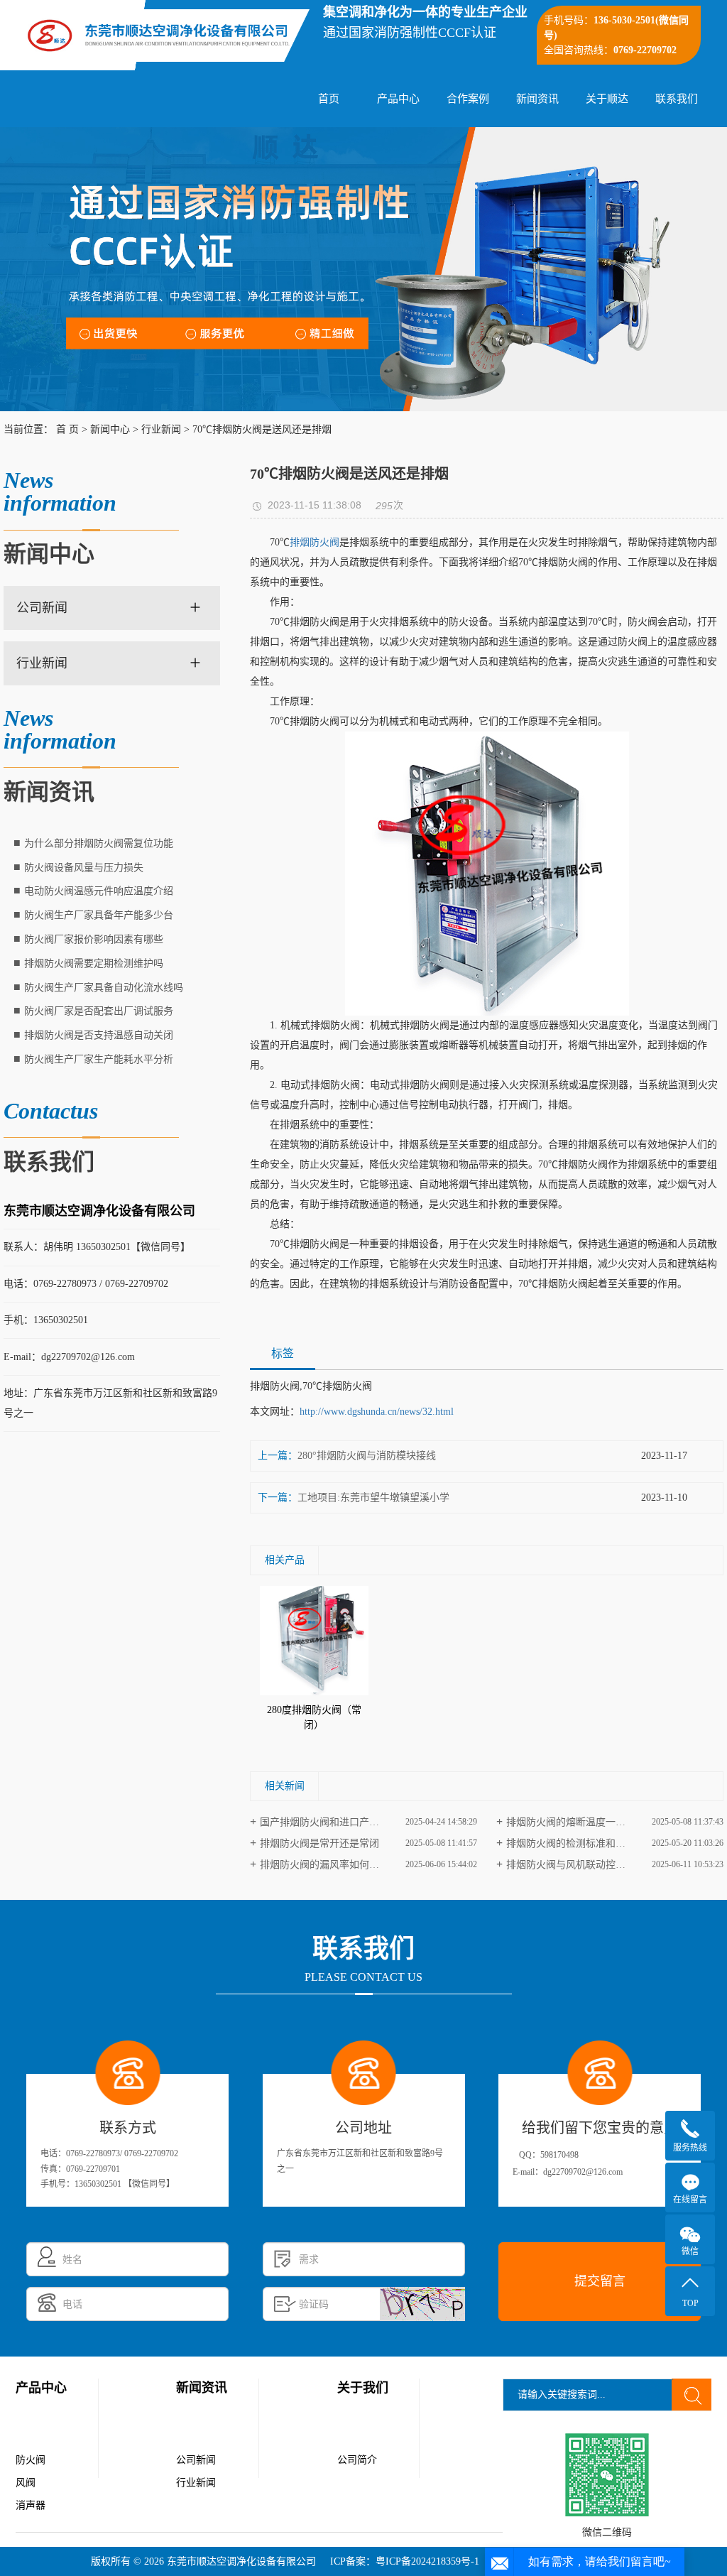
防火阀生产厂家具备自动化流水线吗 (104, 988)
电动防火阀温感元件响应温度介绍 (99, 891)
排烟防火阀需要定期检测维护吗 (94, 963)
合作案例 (468, 99)
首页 (329, 99)
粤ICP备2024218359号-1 (427, 2561)
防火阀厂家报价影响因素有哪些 (94, 939)
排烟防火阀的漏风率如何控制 (324, 1865)
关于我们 (363, 2388)
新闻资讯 (537, 99)
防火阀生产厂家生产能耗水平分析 (99, 1059)
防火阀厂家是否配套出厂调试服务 (99, 1011)
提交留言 (600, 2281)
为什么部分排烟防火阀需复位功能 (99, 843)
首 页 (67, 429)
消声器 (31, 2505)
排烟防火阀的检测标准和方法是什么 (586, 1843)
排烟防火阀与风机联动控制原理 (576, 1865)
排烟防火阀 (315, 542)
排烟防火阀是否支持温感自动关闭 (99, 1035)
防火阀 (31, 2460)
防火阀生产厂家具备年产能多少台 (99, 915)
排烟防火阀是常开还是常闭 (319, 1843)
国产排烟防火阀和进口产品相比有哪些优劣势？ (364, 1822)
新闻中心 (110, 429)
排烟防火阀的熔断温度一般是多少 (581, 1822)
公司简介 (357, 2460)
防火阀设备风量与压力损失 (84, 868)
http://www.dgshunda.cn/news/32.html (377, 1412)
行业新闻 (161, 429)
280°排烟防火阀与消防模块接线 (367, 1456)
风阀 (26, 2483)
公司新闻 (42, 608)
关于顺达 (607, 99)
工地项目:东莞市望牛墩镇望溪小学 (373, 1498)
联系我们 (677, 99)
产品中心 (398, 99)
